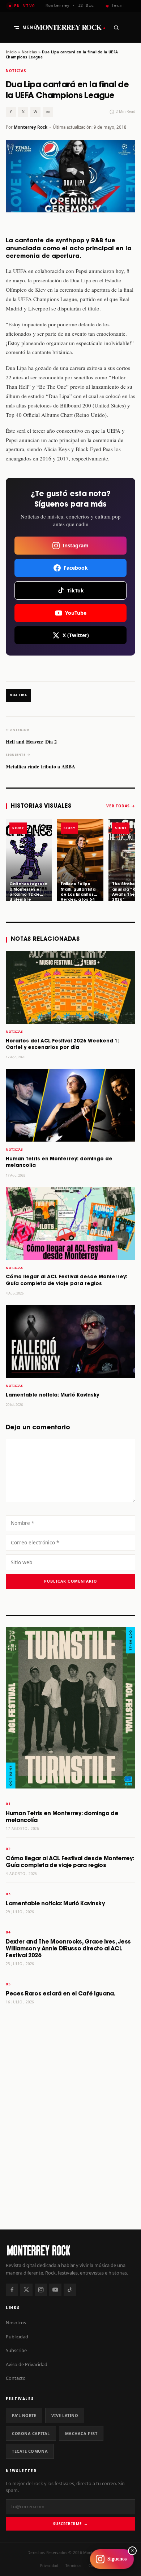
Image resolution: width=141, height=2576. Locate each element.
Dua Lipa (18, 695)
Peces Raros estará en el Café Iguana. (61, 1994)
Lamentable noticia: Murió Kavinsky (52, 1395)
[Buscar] (116, 27)
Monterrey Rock (71, 27)
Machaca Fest (81, 2433)
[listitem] (29, 860)
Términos (73, 2566)
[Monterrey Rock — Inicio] (70, 2250)
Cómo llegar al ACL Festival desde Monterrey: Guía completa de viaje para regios (70, 1862)
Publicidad (17, 2337)
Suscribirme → (70, 2524)
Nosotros (16, 2323)
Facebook (76, 568)
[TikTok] (70, 2290)
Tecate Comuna (30, 2451)
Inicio (11, 52)
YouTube (76, 613)
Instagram (76, 545)
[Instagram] (41, 2290)
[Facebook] (12, 2290)
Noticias (29, 52)
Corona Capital (31, 2433)
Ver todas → (121, 806)
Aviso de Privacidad (27, 2364)
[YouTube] (55, 2290)
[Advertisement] (70, 2146)
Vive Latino (65, 2415)
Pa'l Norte (24, 2415)
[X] (26, 2290)
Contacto (16, 2378)
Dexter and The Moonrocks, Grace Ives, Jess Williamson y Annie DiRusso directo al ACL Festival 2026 (68, 1949)
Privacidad (49, 2566)
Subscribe (16, 2350)
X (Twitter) (76, 635)
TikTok (76, 590)
